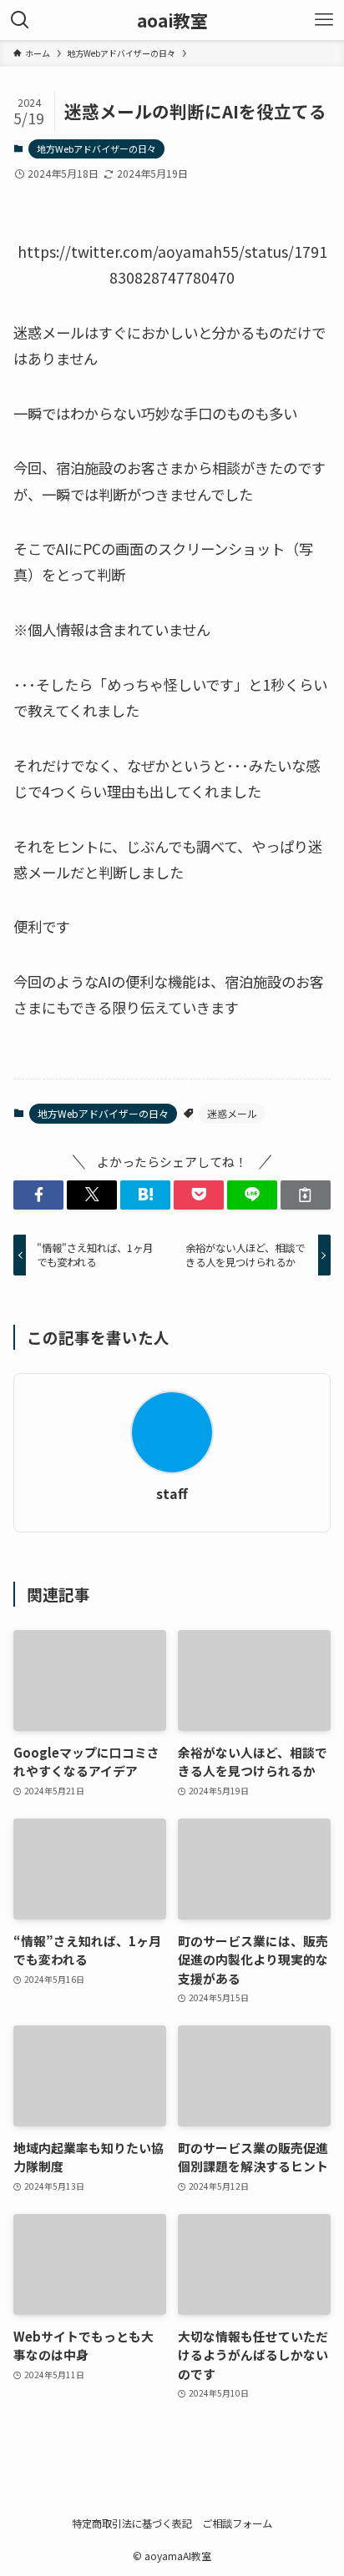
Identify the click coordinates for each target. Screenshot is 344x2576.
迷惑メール (232, 1113)
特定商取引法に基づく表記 (132, 2523)
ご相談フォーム (237, 2523)
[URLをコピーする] (306, 1195)
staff (172, 1494)
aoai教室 (172, 20)
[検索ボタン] (20, 20)
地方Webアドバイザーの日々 (96, 148)
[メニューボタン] (324, 20)
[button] (38, 1195)
